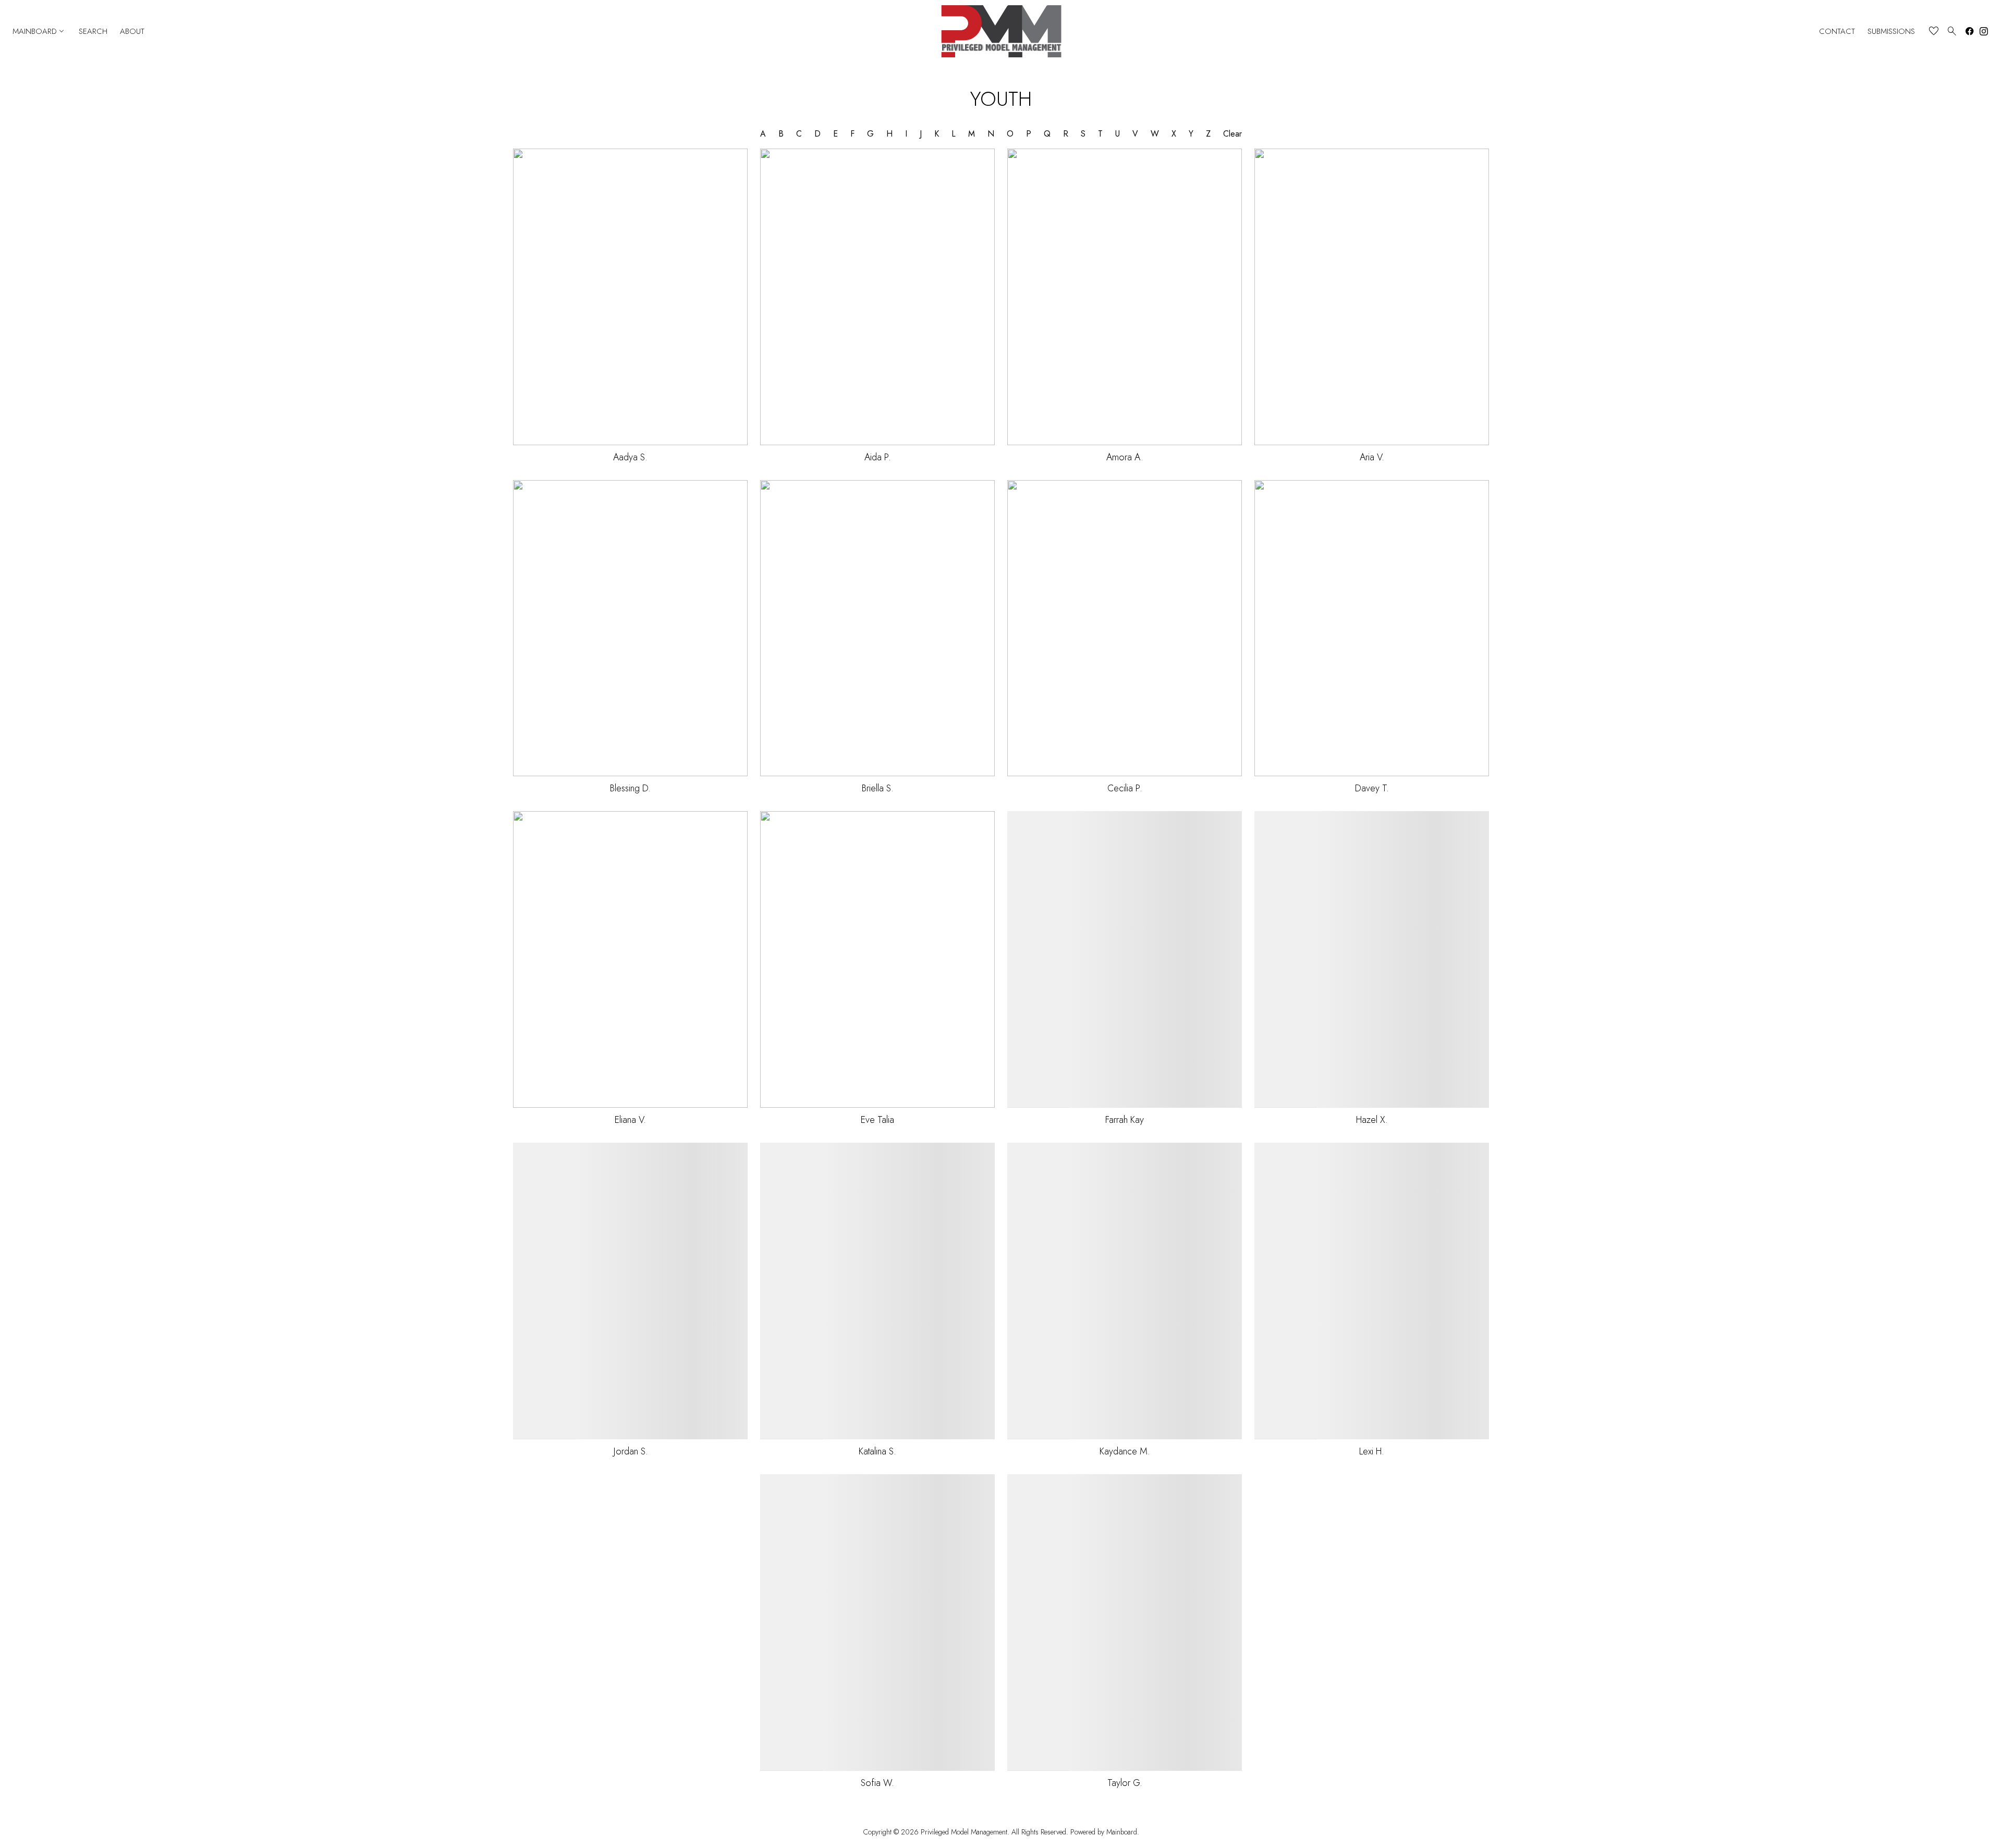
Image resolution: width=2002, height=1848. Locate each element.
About (132, 32)
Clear (1232, 134)
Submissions (1891, 32)
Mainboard (39, 31)
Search (93, 32)
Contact (1837, 32)
